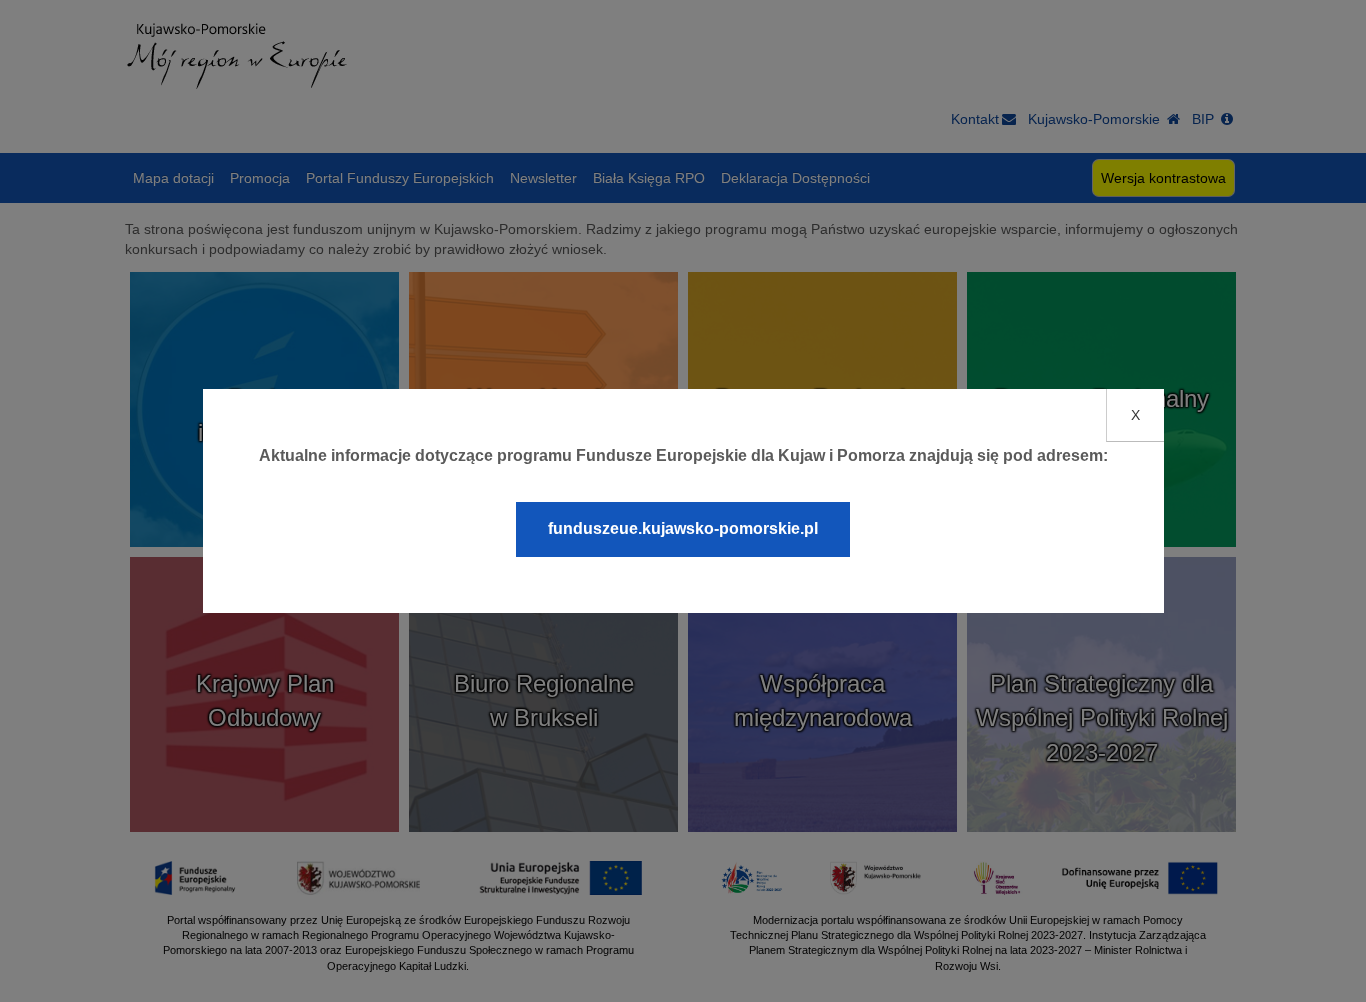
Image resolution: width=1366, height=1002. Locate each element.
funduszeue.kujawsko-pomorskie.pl (683, 528)
